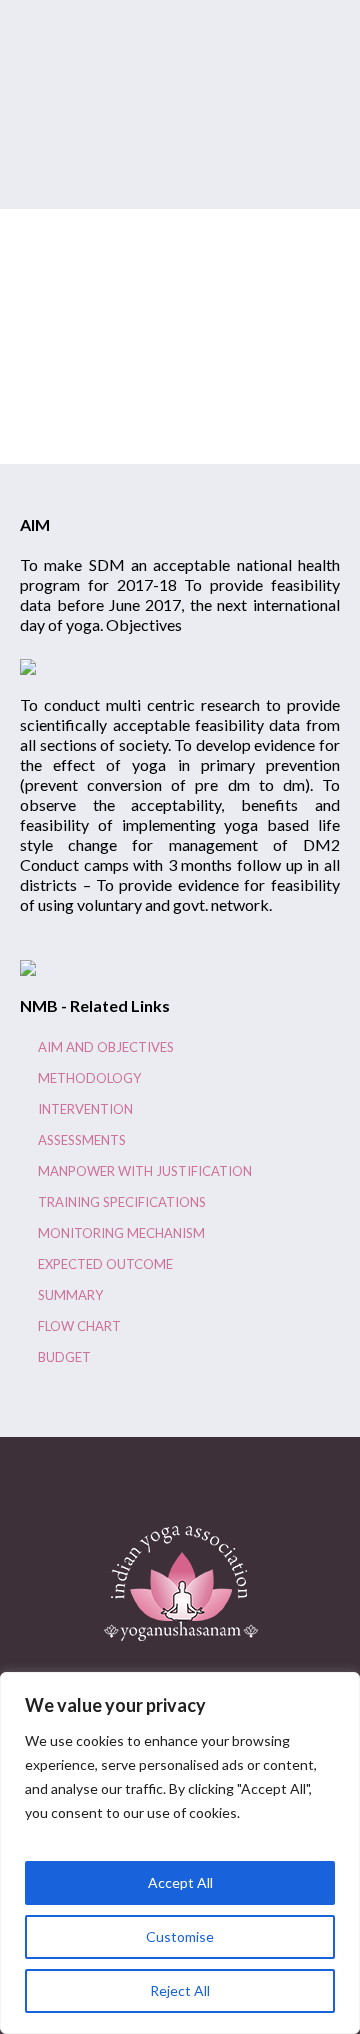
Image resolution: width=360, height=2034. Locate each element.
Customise (180, 1936)
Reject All (180, 1990)
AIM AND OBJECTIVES (106, 1047)
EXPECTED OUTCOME (105, 1264)
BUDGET (64, 1357)
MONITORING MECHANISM (121, 1233)
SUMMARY (70, 1295)
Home (110, 408)
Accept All (180, 1882)
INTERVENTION (85, 1109)
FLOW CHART (79, 1326)
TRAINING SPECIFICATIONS (122, 1202)
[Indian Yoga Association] (180, 1582)
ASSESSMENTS (82, 1140)
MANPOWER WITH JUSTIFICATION (145, 1171)
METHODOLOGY (89, 1078)
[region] (180, 1853)
